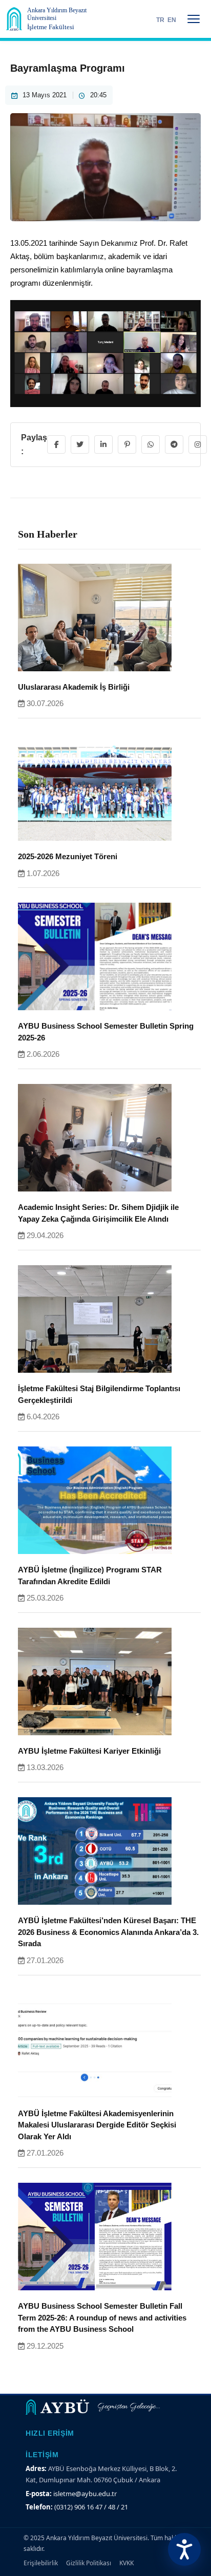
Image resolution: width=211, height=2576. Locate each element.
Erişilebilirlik (41, 2563)
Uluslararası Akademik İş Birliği (74, 687)
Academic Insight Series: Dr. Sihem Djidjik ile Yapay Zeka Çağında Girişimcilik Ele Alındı (98, 1213)
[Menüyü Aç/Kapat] (194, 19)
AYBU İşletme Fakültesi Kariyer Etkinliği (89, 1751)
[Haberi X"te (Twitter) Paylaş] (80, 444)
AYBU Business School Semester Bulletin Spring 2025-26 (106, 1032)
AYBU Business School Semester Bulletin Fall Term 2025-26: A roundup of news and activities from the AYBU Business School (102, 2317)
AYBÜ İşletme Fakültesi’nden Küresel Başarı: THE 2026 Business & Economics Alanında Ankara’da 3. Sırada (108, 1932)
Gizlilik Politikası (89, 2563)
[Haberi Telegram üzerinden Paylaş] (174, 444)
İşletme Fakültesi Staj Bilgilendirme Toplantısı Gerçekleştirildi (99, 1394)
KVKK (126, 2563)
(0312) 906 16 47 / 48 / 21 (91, 2507)
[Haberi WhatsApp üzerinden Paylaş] (151, 444)
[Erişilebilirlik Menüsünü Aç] (184, 2549)
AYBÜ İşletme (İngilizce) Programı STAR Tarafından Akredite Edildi (90, 1576)
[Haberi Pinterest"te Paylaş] (127, 444)
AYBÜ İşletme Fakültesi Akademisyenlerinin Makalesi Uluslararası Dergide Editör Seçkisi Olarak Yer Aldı (97, 2125)
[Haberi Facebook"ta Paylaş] (56, 444)
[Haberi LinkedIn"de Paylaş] (103, 444)
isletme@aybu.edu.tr (85, 2494)
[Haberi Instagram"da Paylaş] (198, 444)
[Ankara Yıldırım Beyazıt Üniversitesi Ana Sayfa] (14, 19)
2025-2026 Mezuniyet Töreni (68, 856)
